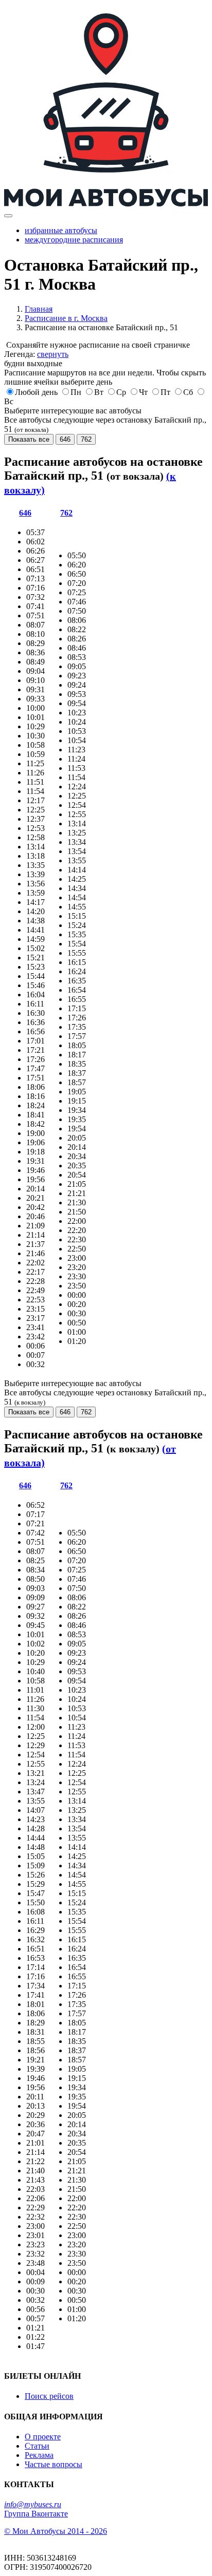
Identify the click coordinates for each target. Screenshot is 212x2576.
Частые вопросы (54, 2464)
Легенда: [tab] (36, 354)
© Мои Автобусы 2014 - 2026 (56, 2531)
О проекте (43, 2437)
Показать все (29, 439)
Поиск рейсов (49, 2396)
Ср (121, 392)
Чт (143, 392)
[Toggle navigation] (8, 216)
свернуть (53, 354)
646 (65, 439)
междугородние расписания (74, 240)
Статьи (37, 2446)
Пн (76, 392)
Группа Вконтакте (36, 2514)
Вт (99, 392)
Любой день (36, 392)
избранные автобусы (61, 230)
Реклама (39, 2455)
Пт (165, 392)
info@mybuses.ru (33, 2504)
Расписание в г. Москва (66, 318)
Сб (188, 392)
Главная (39, 309)
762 (86, 439)
